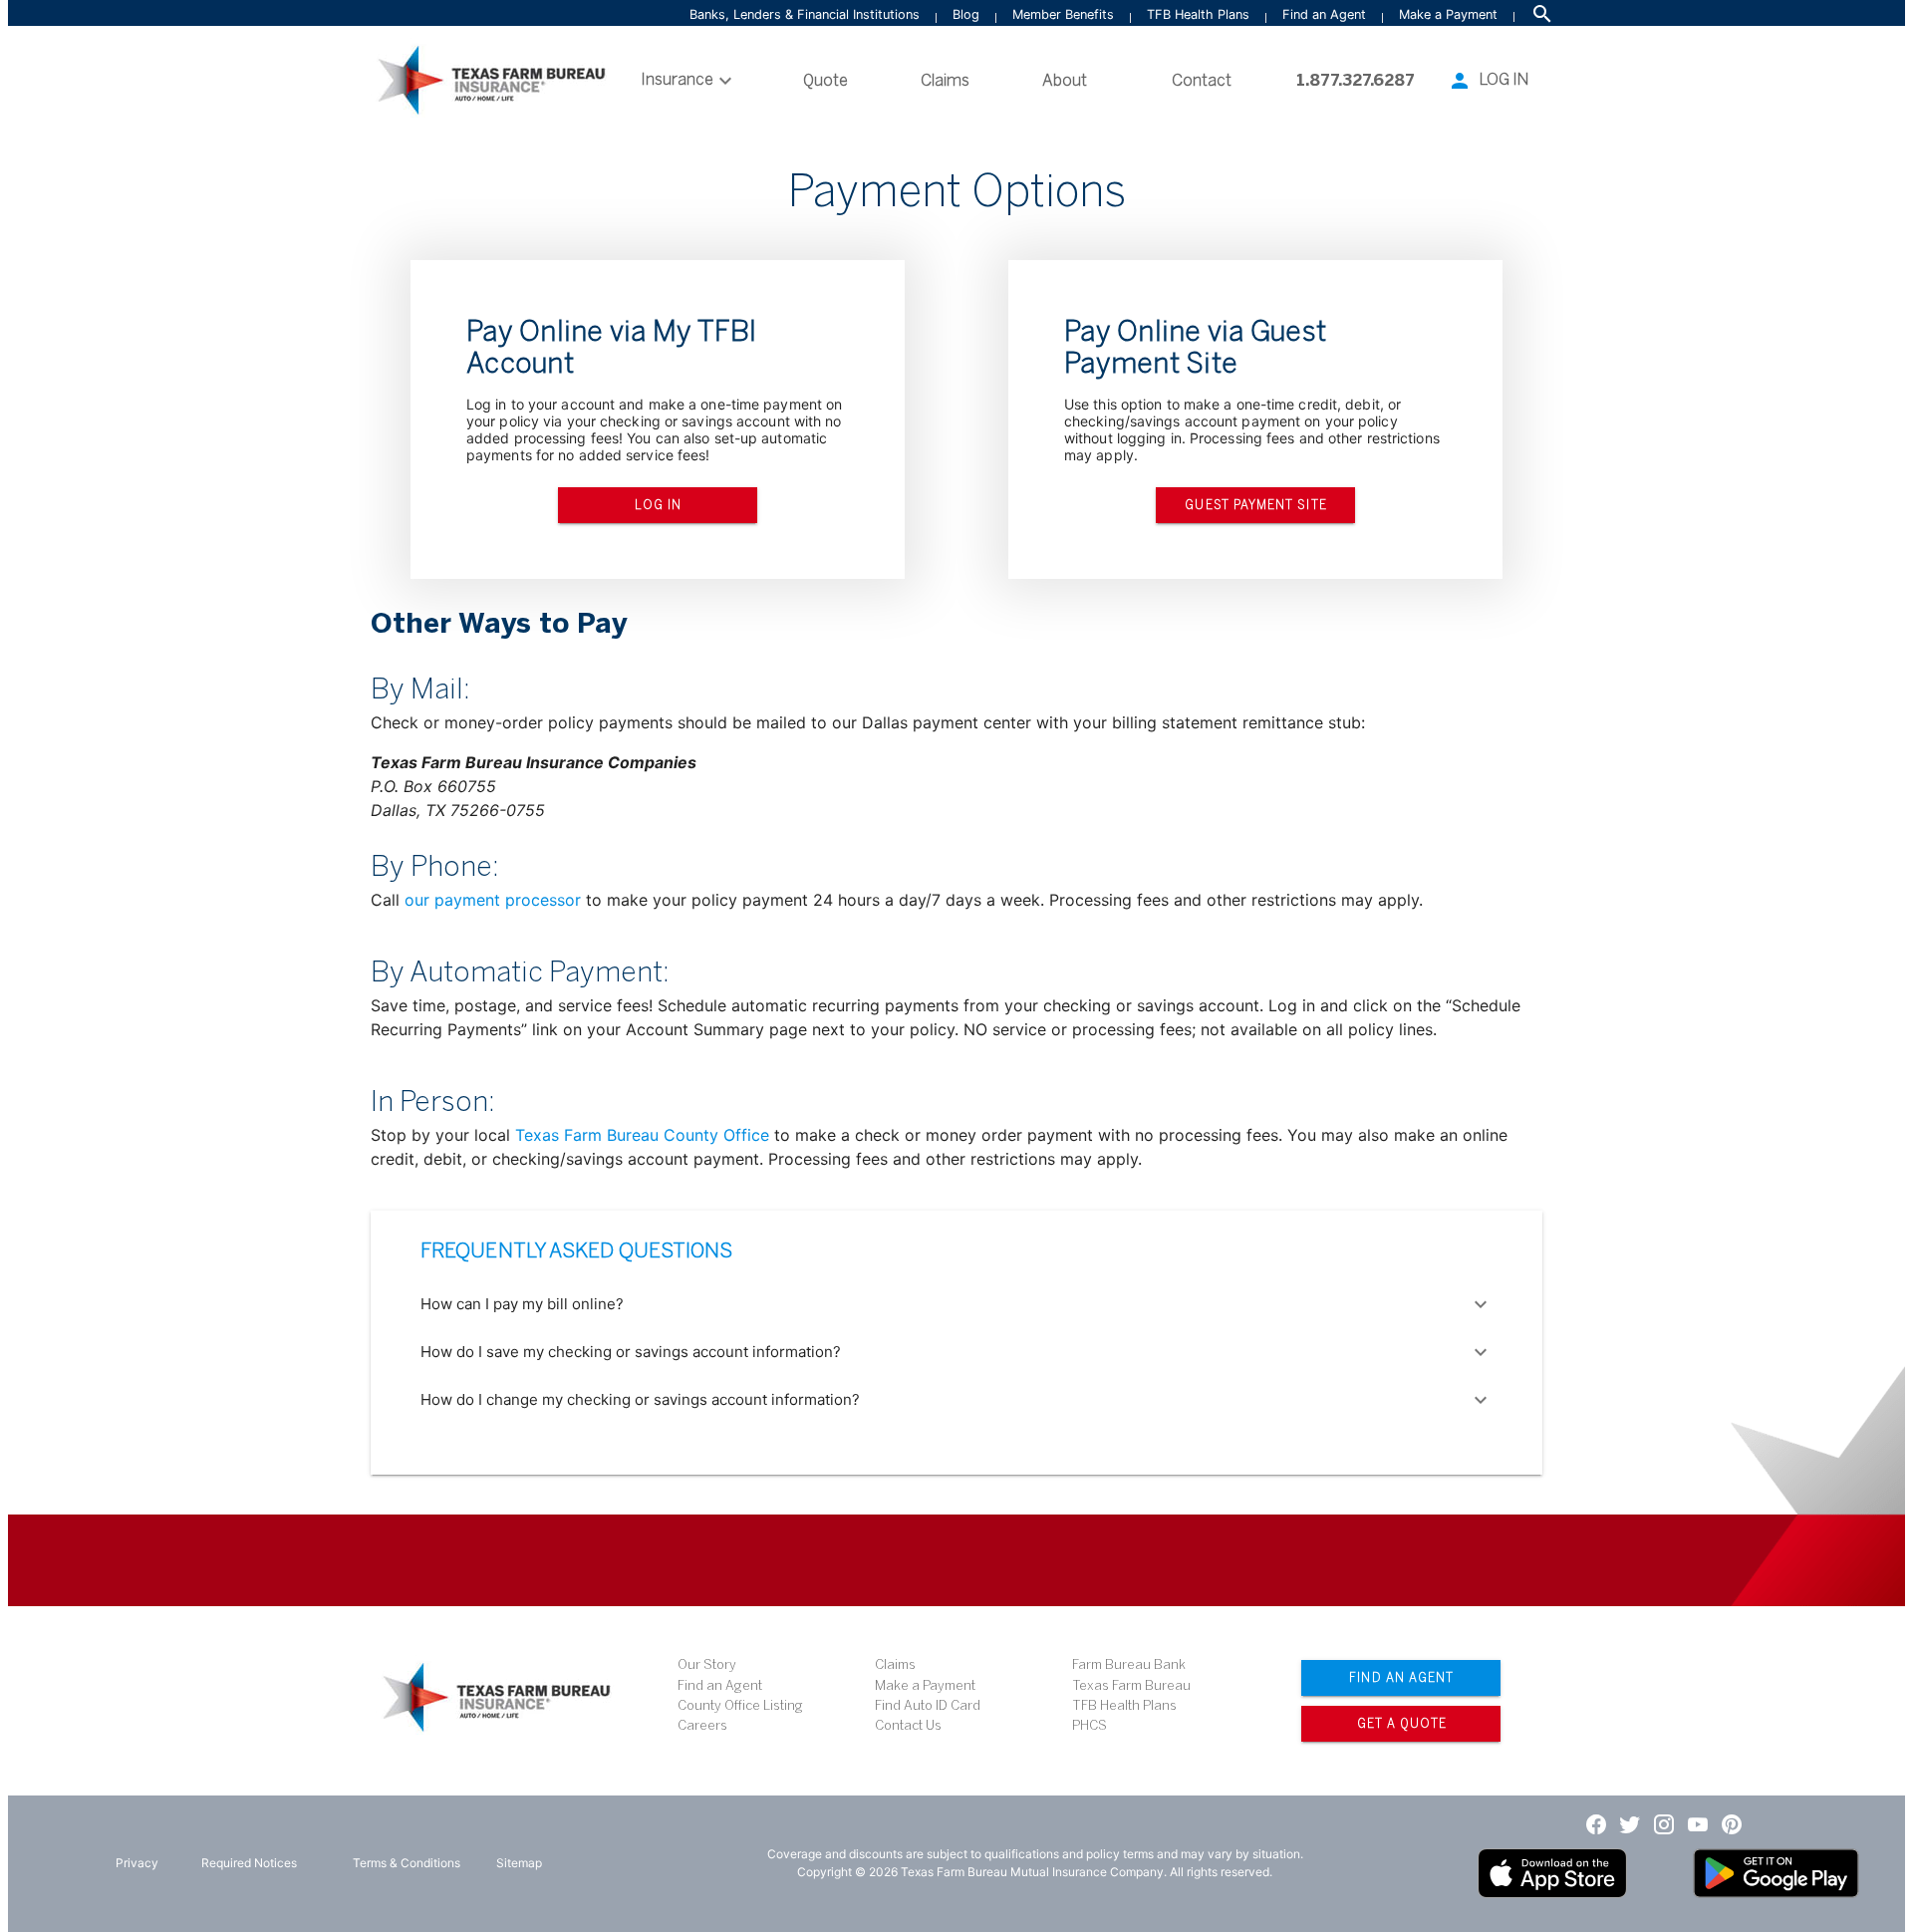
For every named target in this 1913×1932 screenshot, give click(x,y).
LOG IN (1504, 79)
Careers (702, 1725)
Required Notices (249, 1863)
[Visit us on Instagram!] (1664, 1823)
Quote (825, 80)
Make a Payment (1448, 14)
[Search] (1542, 14)
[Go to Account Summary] (1460, 81)
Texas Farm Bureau (1131, 1685)
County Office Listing (740, 1705)
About (1065, 80)
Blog (966, 14)
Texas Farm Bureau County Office (645, 1135)
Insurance (677, 79)
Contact (1202, 80)
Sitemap (519, 1863)
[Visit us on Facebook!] (1596, 1823)
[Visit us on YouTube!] (1698, 1823)
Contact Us (908, 1725)
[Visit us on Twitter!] (1630, 1823)
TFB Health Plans (1198, 14)
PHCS (1090, 1725)
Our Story (707, 1664)
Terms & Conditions (407, 1863)
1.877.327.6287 (1356, 80)
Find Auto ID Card (928, 1705)
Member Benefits (1063, 14)
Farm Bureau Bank (1129, 1664)
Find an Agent (1324, 14)
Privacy (137, 1863)
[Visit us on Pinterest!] (1732, 1823)
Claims (945, 80)
